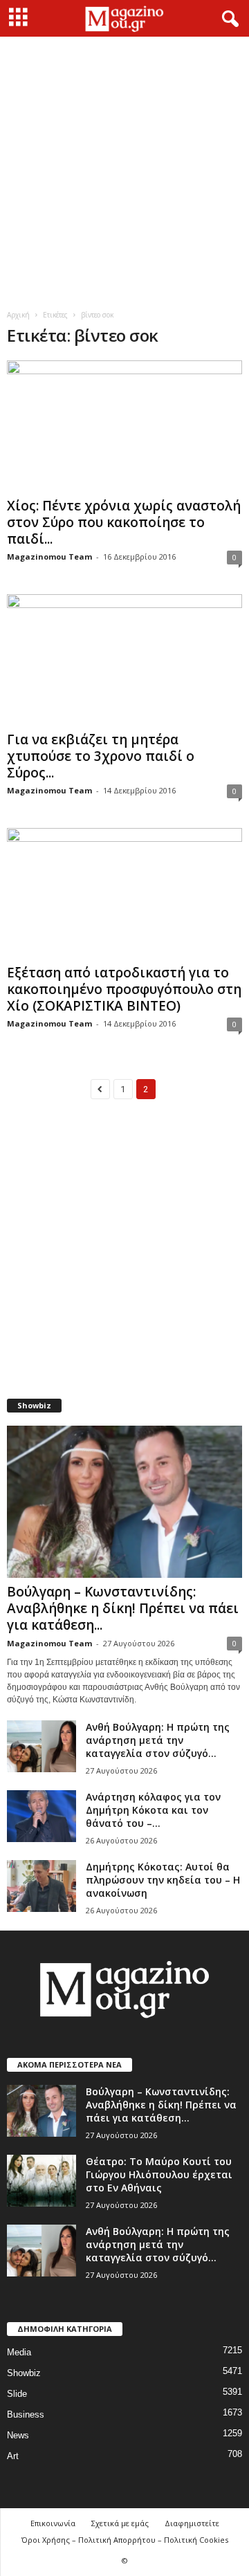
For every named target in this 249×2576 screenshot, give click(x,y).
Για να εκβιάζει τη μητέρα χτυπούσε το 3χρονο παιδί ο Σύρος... (101, 756)
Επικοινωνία (53, 2523)
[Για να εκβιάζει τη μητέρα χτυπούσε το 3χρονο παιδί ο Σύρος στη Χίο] (124, 660)
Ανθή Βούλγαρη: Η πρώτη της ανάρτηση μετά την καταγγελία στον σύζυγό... (158, 1740)
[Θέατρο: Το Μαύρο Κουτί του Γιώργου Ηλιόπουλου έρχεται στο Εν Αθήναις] (41, 2181)
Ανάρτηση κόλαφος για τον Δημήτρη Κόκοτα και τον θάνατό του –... (153, 1810)
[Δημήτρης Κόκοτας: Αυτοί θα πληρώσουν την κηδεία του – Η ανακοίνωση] (41, 1886)
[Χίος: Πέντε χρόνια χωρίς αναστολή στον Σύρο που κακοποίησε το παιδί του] (124, 426)
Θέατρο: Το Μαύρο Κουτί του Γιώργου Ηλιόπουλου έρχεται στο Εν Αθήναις (159, 2174)
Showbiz (24, 2373)
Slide (17, 2394)
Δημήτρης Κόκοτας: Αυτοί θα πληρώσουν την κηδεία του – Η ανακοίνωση (163, 1880)
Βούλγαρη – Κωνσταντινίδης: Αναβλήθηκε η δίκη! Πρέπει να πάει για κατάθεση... (123, 1608)
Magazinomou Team (49, 556)
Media (19, 2352)
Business (26, 2414)
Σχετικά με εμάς (120, 2523)
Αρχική (18, 315)
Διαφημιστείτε (192, 2523)
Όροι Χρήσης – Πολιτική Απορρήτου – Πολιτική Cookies (125, 2540)
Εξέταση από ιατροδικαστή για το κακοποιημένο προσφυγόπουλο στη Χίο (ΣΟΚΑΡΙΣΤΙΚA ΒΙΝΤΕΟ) (124, 989)
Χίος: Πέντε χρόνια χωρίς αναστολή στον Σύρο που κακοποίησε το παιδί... (124, 522)
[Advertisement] (124, 168)
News (18, 2435)
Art (13, 2456)
